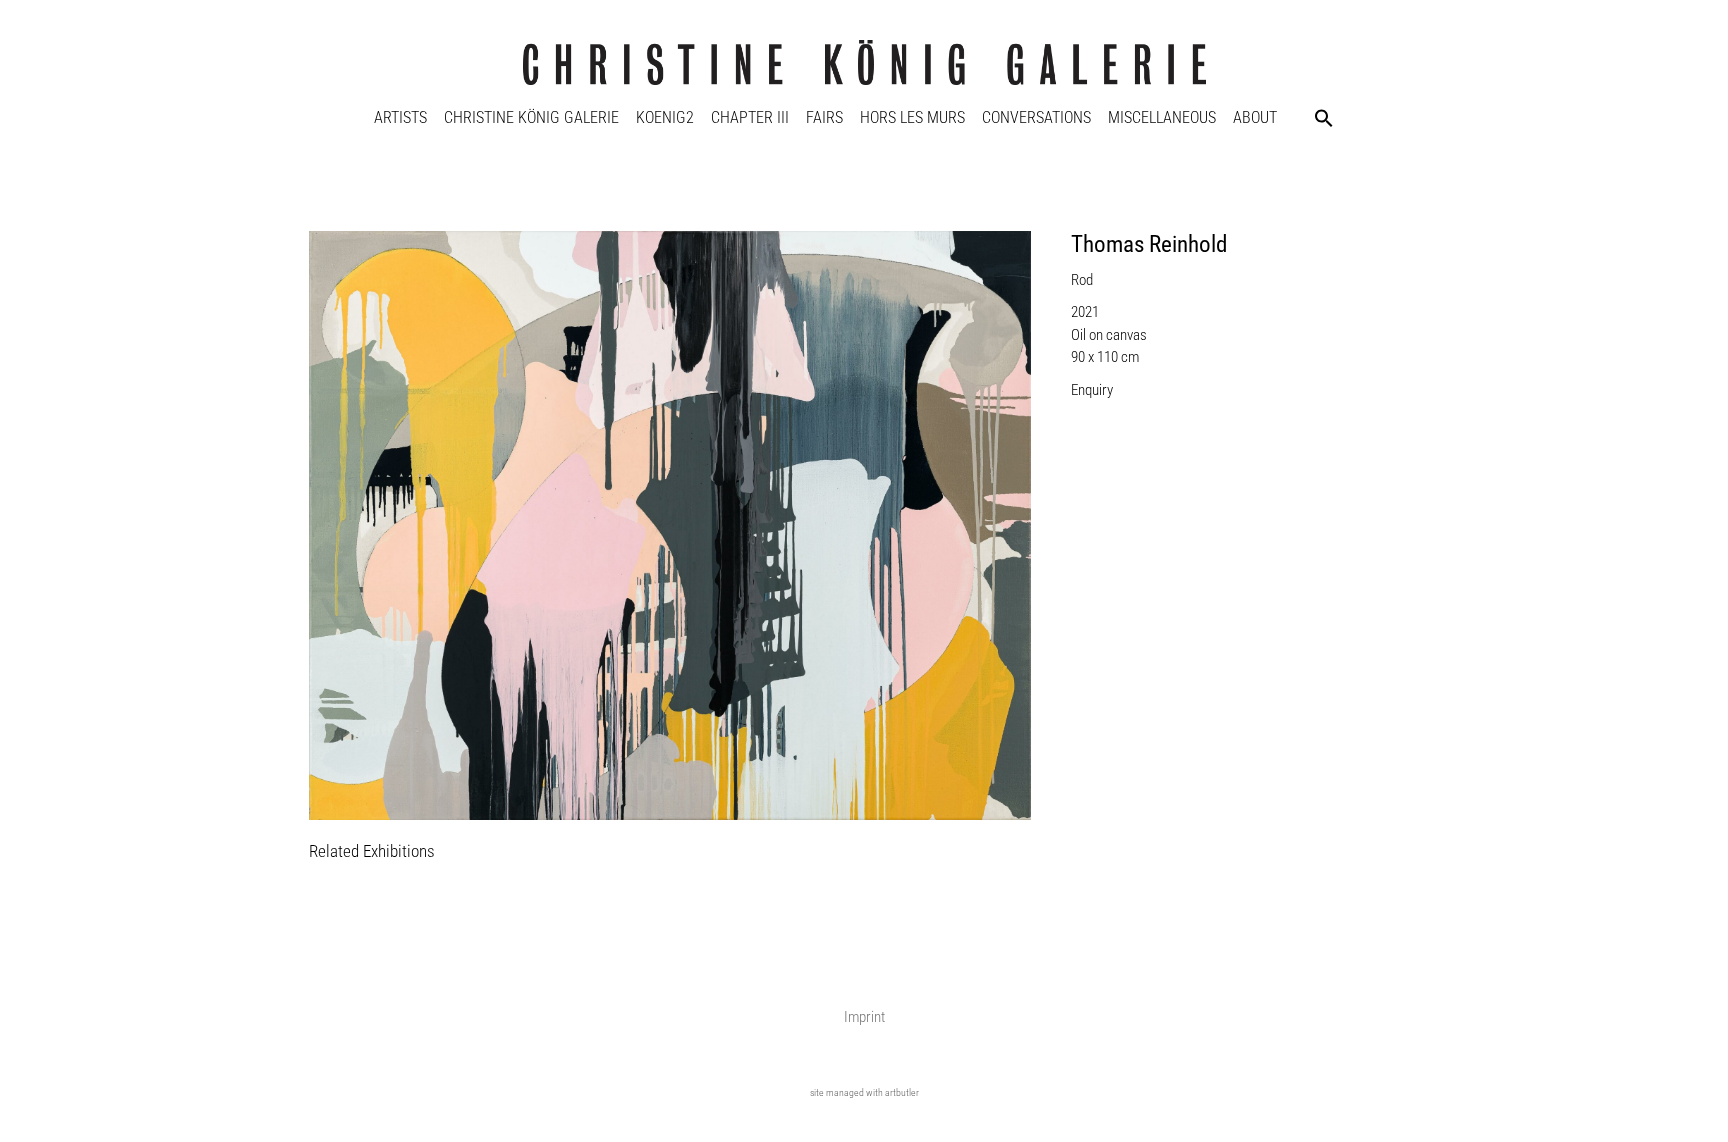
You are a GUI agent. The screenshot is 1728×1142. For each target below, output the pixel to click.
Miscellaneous (1162, 117)
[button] (1324, 118)
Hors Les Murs (912, 117)
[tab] (372, 852)
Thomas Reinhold (1149, 244)
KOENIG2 (665, 117)
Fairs (824, 117)
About (1255, 117)
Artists (400, 117)
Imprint (864, 1017)
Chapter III (750, 117)
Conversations (1036, 117)
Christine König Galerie (531, 117)
